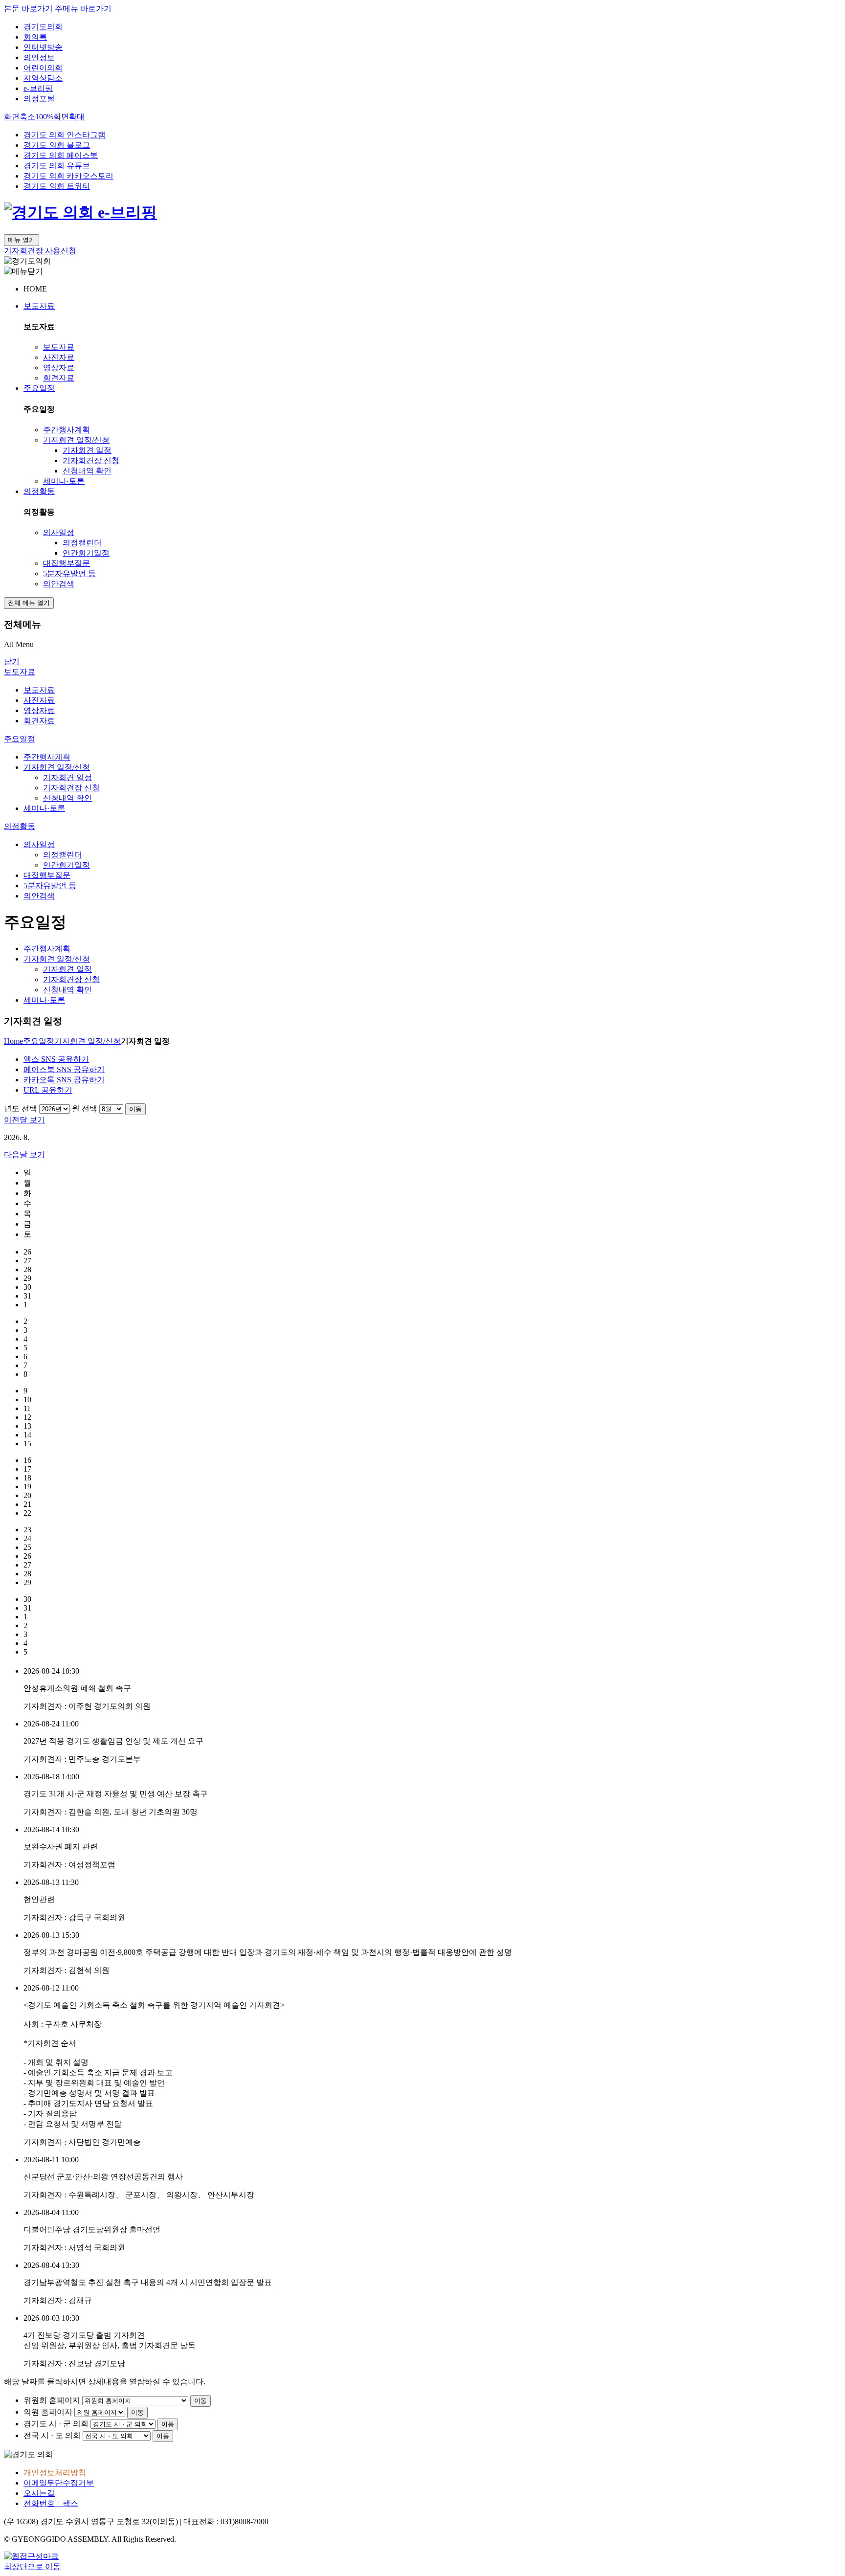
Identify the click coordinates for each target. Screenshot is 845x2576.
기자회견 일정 (87, 450)
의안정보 (39, 57)
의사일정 (59, 532)
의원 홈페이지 (48, 2412)
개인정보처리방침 (55, 2473)
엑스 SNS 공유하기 (56, 1059)
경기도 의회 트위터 (57, 186)
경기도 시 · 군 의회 (56, 2424)
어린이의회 (43, 68)
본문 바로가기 (28, 9)
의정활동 (39, 491)
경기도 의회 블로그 (57, 145)
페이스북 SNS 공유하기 (64, 1069)
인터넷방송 (43, 47)
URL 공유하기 (48, 1090)
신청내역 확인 (87, 471)
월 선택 (85, 1109)
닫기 (12, 661)
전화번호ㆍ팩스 (51, 2503)
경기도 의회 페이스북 (61, 155)
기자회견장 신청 (91, 460)
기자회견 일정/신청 (76, 440)
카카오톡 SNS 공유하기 (64, 1080)
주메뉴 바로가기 (83, 9)
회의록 (35, 37)
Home (13, 1041)
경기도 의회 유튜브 (57, 166)
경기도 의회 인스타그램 (65, 135)
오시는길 (39, 2493)
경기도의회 (43, 27)
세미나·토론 (64, 481)
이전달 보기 (24, 1120)
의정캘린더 (82, 543)
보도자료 (39, 306)
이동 (135, 1109)
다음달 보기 (24, 1154)
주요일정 (39, 388)
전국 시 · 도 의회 (52, 2435)
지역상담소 (43, 78)
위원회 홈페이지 (52, 2400)
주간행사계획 (67, 430)
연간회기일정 (86, 553)
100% (44, 117)
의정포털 (39, 99)
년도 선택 (21, 1109)
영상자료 (59, 368)
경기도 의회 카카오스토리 (68, 176)
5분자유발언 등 (69, 573)
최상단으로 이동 (32, 2566)
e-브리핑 (38, 88)
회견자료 (59, 378)
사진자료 (59, 357)
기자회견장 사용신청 (40, 251)
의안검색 (59, 584)
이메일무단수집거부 (59, 2483)
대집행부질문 (67, 563)
